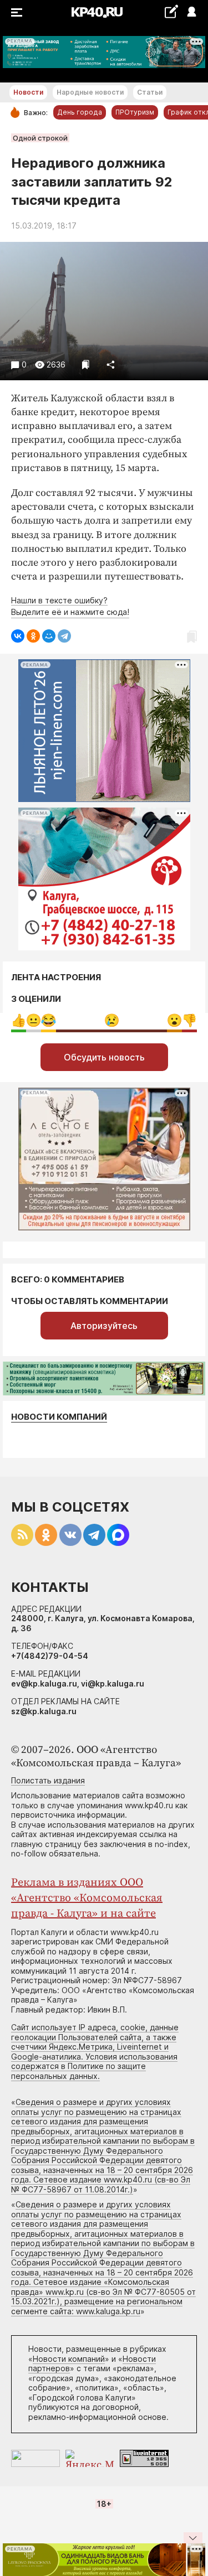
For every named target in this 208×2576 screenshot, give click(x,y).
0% (19, 1020)
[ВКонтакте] (18, 636)
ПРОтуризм (135, 112)
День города (80, 112)
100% (112, 1020)
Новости (28, 92)
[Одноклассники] (33, 636)
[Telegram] (64, 636)
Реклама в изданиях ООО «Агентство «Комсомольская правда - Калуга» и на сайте (87, 1898)
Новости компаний (59, 1417)
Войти (191, 12)
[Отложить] (86, 364)
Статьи (150, 92)
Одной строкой (40, 138)
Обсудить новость (104, 1057)
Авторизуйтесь (104, 1326)
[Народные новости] (171, 11)
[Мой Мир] (49, 636)
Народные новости (90, 92)
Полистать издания (48, 1780)
